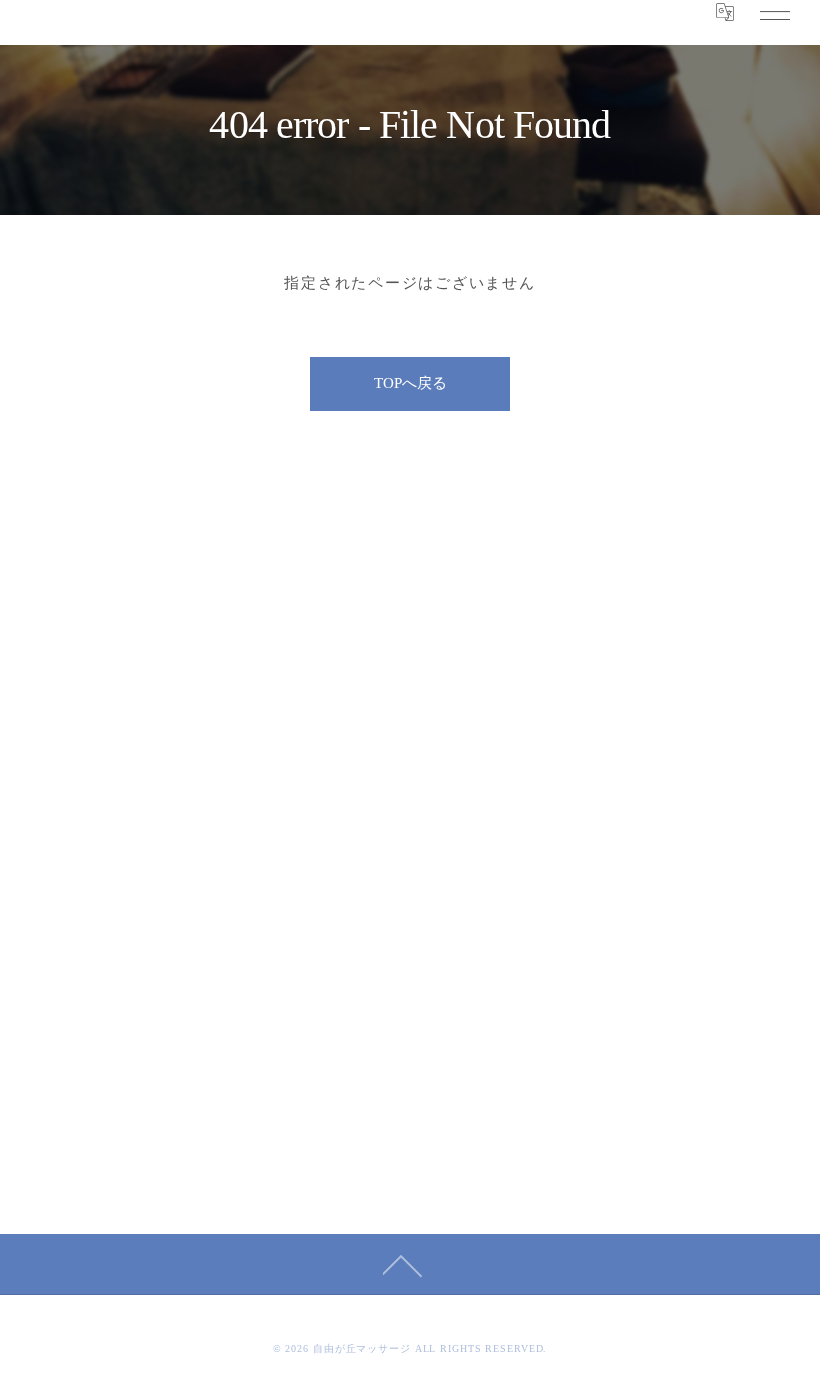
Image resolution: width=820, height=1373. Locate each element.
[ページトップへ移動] (403, 1264)
